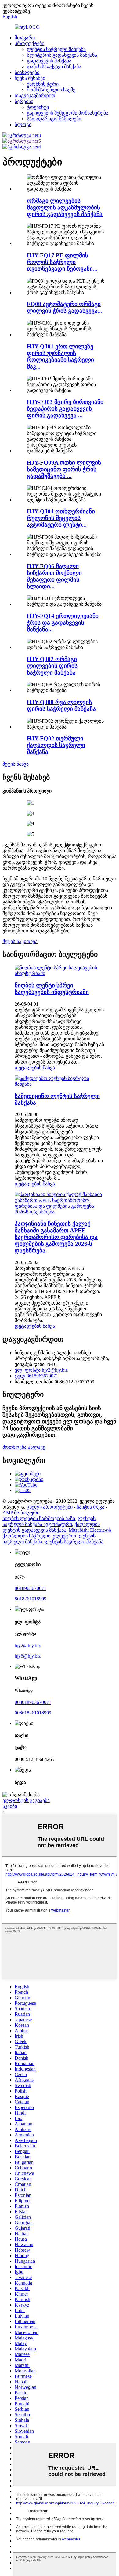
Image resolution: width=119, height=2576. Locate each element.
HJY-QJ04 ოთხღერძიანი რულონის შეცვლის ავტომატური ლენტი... (61, 518)
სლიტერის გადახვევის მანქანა (62, 55)
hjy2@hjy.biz (28, 1646)
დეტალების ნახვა (35, 1068)
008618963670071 (33, 1702)
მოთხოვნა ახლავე (24, 1447)
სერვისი (24, 101)
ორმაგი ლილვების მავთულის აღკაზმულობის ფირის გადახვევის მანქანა (65, 207)
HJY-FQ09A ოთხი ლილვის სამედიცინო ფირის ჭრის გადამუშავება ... (64, 469)
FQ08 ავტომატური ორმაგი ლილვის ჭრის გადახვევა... (65, 307)
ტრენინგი (38, 107)
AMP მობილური (21, 1513)
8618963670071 (31, 1588)
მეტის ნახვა (16, 764)
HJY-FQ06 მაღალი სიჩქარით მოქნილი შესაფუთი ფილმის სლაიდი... (54, 576)
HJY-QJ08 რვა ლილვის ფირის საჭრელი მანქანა (61, 705)
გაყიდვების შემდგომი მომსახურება (68, 113)
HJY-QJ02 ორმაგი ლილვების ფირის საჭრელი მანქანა (52, 666)
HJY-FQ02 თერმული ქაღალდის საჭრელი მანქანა (56, 745)
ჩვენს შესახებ (30, 78)
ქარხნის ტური (43, 84)
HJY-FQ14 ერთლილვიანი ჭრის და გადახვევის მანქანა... (63, 623)
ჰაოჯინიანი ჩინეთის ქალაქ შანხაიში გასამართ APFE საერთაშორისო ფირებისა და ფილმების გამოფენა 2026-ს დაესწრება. (56, 1237)
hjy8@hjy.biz (28, 1656)
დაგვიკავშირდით (35, 96)
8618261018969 (31, 1599)
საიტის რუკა (90, 1507)
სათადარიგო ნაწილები (54, 119)
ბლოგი (23, 125)
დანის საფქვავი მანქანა (54, 67)
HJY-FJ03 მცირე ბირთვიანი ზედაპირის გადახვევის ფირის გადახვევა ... (65, 409)
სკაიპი (10, 1806)
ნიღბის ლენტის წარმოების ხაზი (39, 1518)
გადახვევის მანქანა (49, 61)
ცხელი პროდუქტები (50, 1507)
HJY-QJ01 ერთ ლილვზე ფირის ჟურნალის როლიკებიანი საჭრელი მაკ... (60, 356)
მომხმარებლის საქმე (51, 90)
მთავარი (25, 38)
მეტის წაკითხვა (20, 941)
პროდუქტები (29, 43)
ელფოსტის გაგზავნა (26, 1800)
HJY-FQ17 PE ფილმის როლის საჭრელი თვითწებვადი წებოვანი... (62, 262)
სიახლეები (27, 72)
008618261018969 (33, 1713)
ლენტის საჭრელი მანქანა (56, 49)
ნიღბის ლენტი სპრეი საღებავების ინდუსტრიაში (52, 989)
